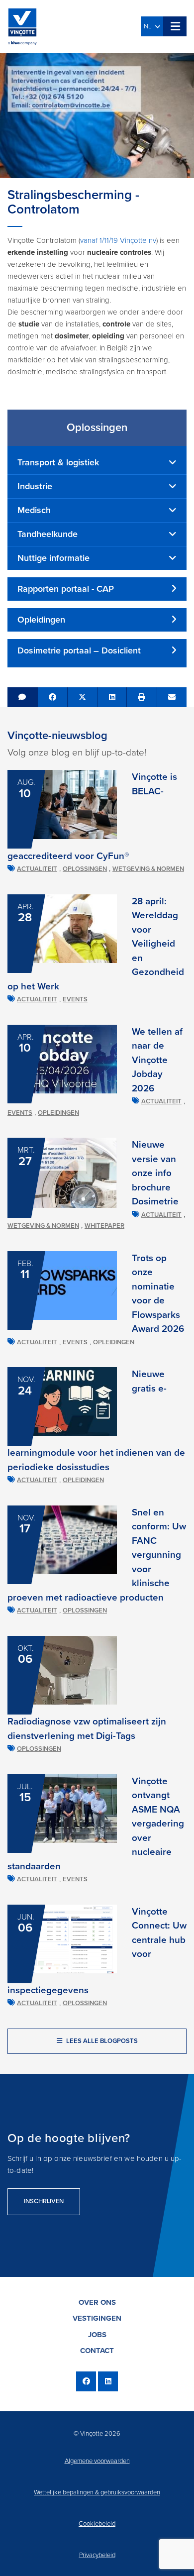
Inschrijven (44, 2201)
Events (75, 999)
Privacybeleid (97, 2555)
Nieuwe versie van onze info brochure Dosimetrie (155, 1173)
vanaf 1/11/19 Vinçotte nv (118, 240)
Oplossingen (85, 869)
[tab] (97, 463)
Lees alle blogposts (101, 2041)
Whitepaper (104, 1226)
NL (149, 26)
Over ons (97, 2302)
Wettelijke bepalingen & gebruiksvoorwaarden (97, 2492)
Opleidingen (58, 1113)
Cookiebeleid (97, 2524)
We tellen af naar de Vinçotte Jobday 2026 (157, 1060)
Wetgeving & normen (148, 869)
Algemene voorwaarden (97, 2461)
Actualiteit (37, 869)
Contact (97, 2351)
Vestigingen (97, 2318)
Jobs (97, 2335)
